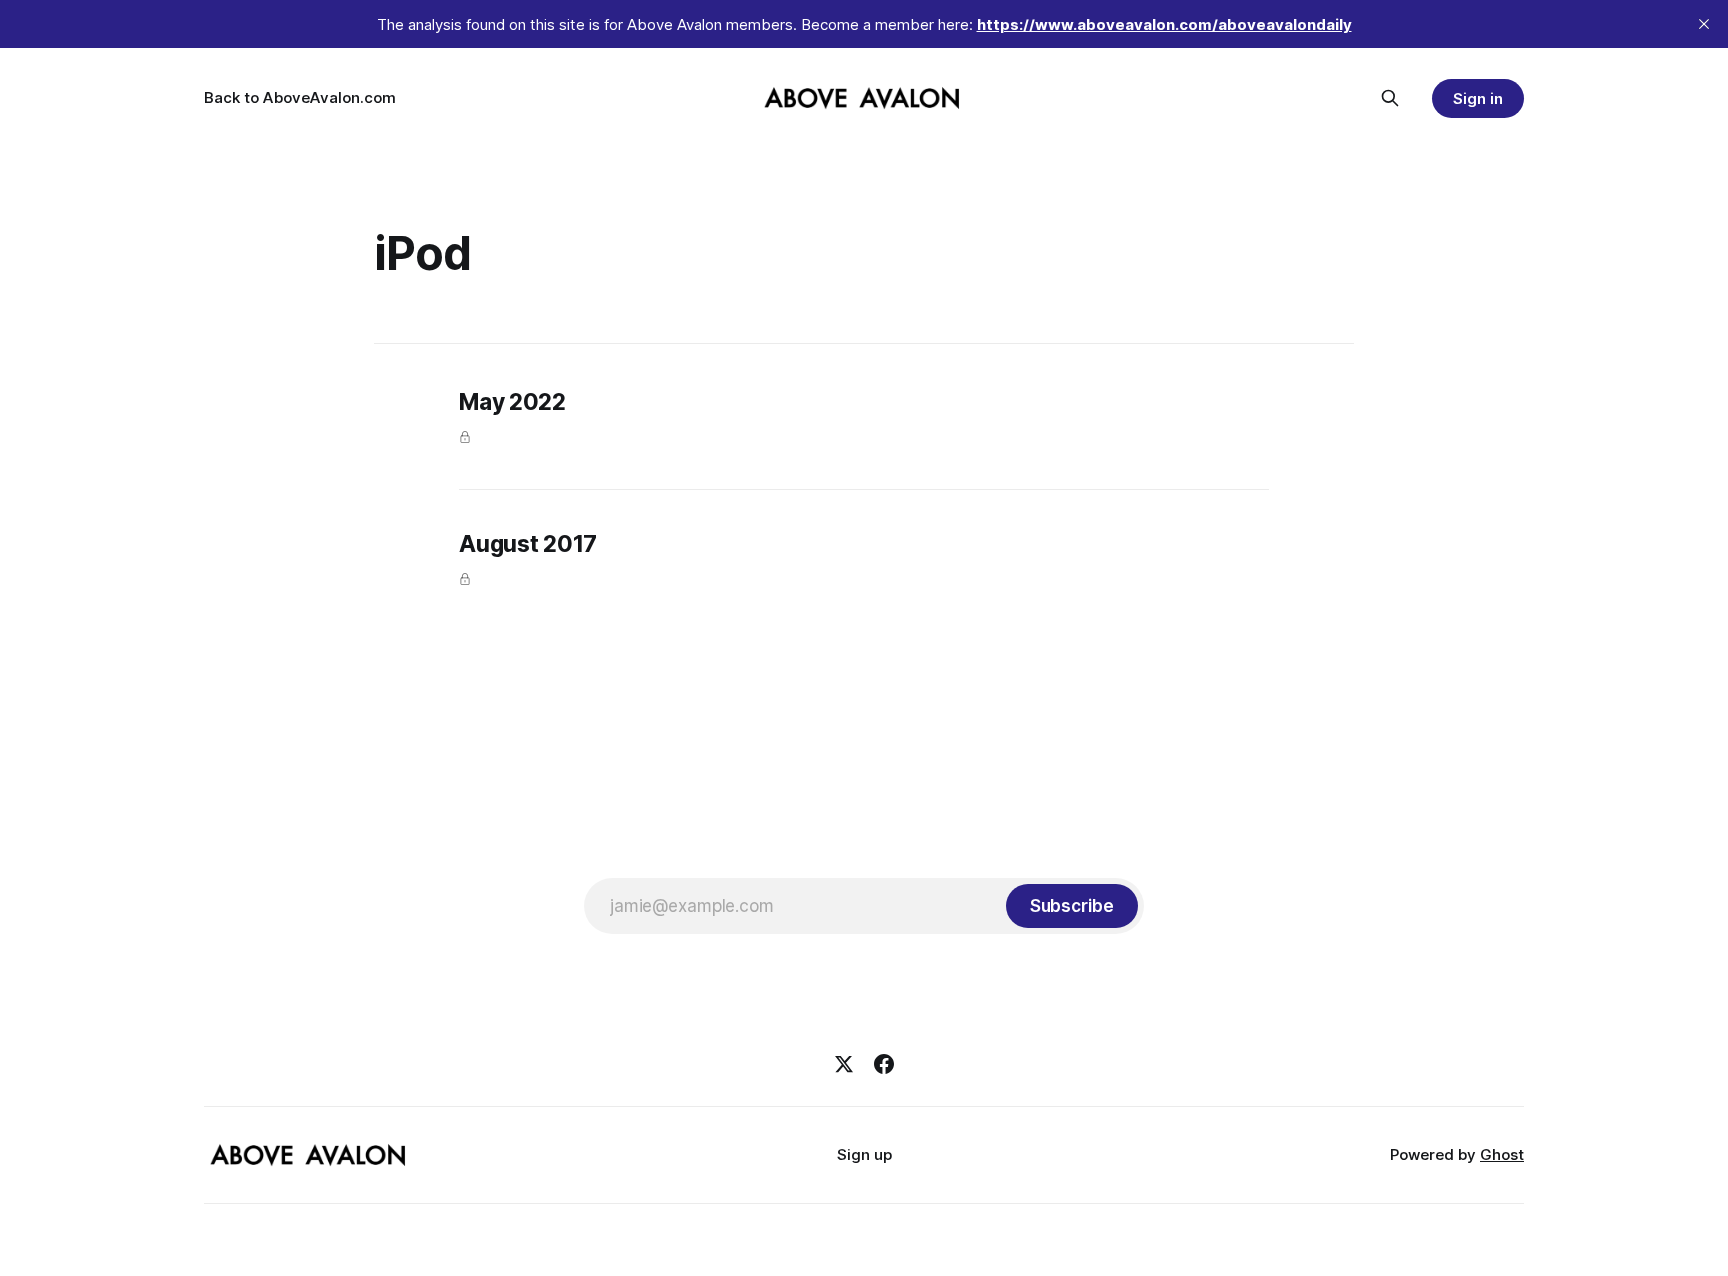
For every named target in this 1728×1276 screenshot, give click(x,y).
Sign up (864, 1154)
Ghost (1502, 1154)
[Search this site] (1390, 98)
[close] (1704, 24)
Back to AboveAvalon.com (300, 97)
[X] (844, 1064)
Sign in (1478, 98)
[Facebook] (884, 1064)
